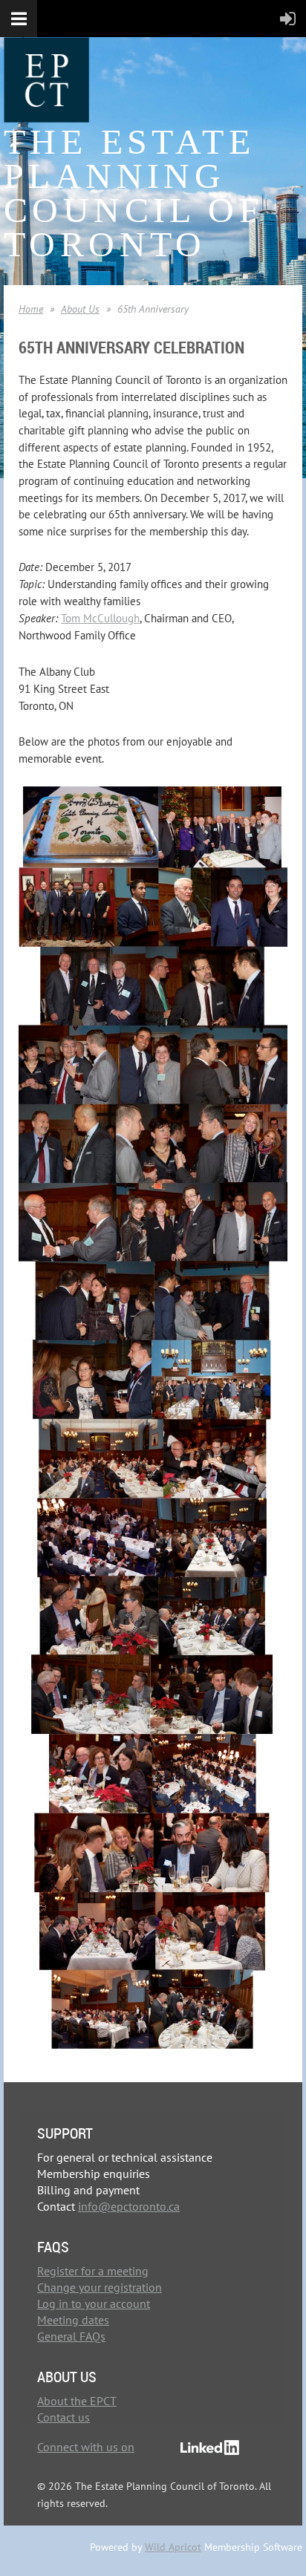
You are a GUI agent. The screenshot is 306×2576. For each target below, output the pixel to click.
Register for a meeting (93, 2271)
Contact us (64, 2417)
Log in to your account (94, 2303)
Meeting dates (73, 2320)
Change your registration (100, 2287)
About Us (80, 309)
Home (31, 309)
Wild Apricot (173, 2547)
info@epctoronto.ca (129, 2206)
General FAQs (71, 2336)
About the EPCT (77, 2401)
